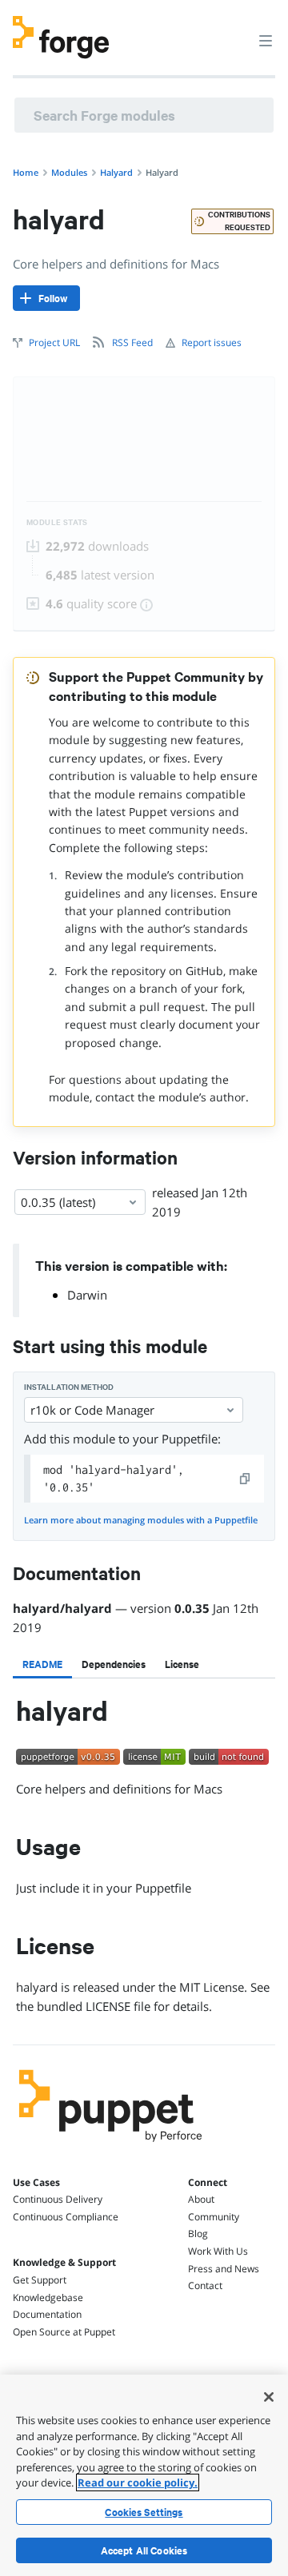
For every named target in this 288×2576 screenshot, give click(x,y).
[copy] (246, 1479)
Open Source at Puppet (64, 2332)
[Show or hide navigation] (266, 40)
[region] (144, 2475)
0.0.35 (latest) (58, 1202)
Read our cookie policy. (138, 2482)
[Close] (269, 2397)
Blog (198, 2234)
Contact (205, 2285)
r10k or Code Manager (92, 1410)
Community (214, 2217)
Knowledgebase (48, 2297)
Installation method (69, 1387)
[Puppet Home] (111, 2146)
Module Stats (57, 522)
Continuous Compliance (66, 2217)
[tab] (42, 1664)
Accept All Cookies (144, 2550)
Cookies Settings (144, 2512)
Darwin (87, 1295)
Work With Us (218, 2251)
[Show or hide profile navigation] (235, 31)
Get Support (40, 2280)
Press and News (224, 2269)
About (201, 2199)
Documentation (47, 2314)
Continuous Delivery (58, 2199)
